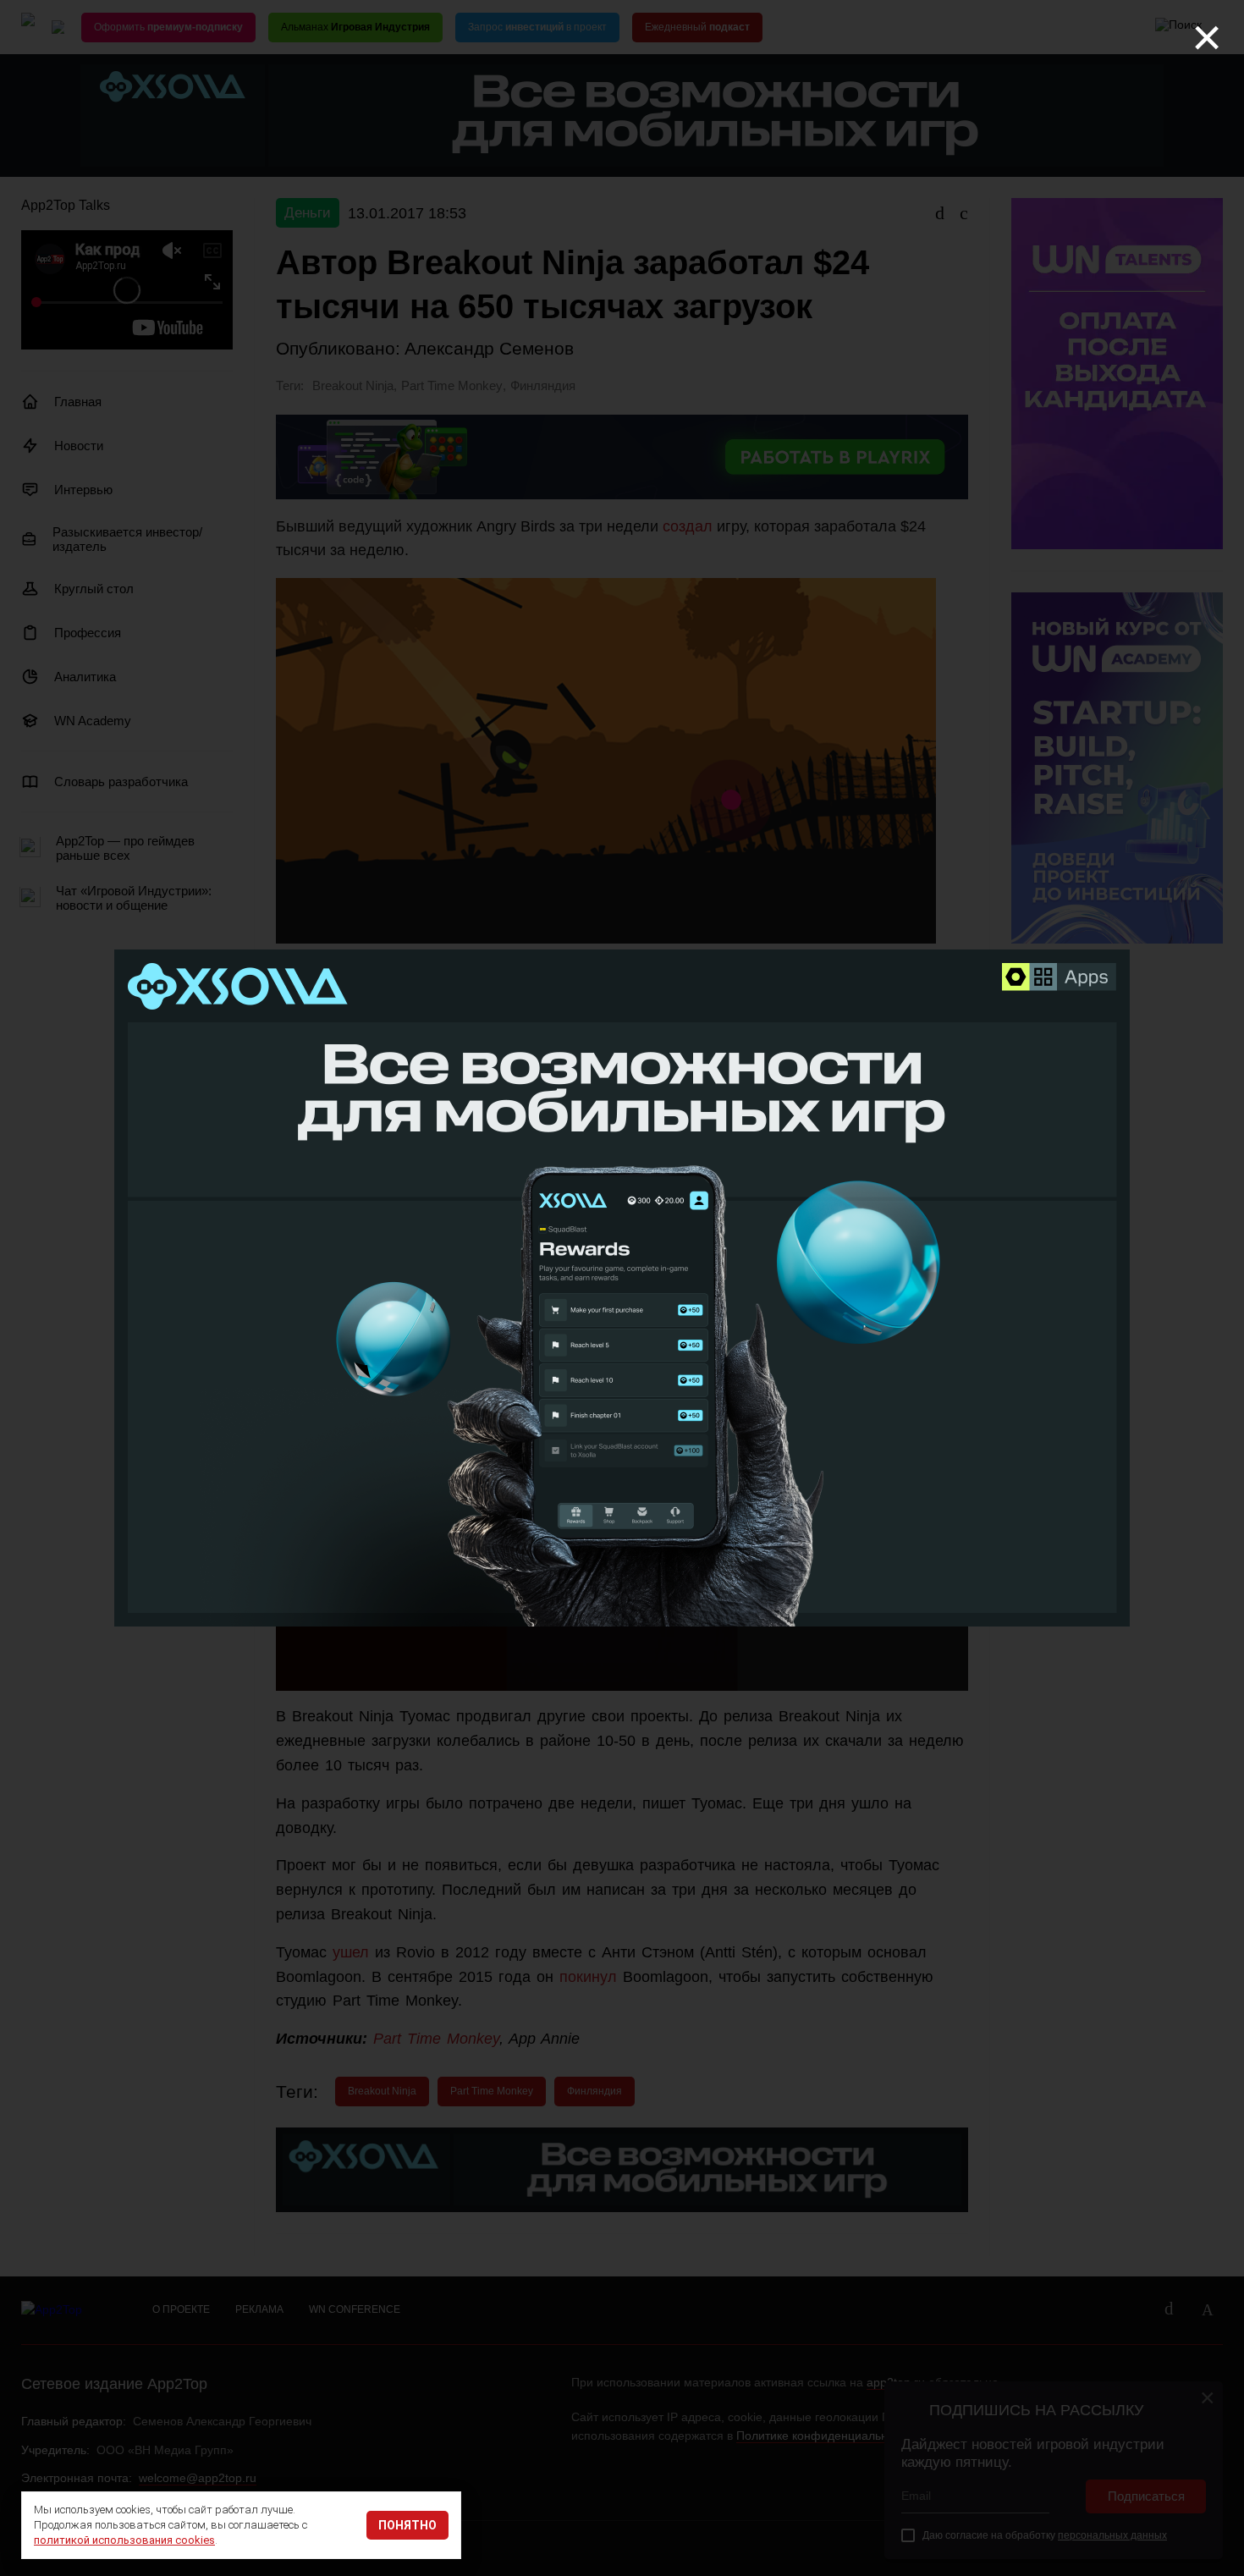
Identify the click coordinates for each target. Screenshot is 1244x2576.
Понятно (407, 2525)
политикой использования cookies (124, 2540)
